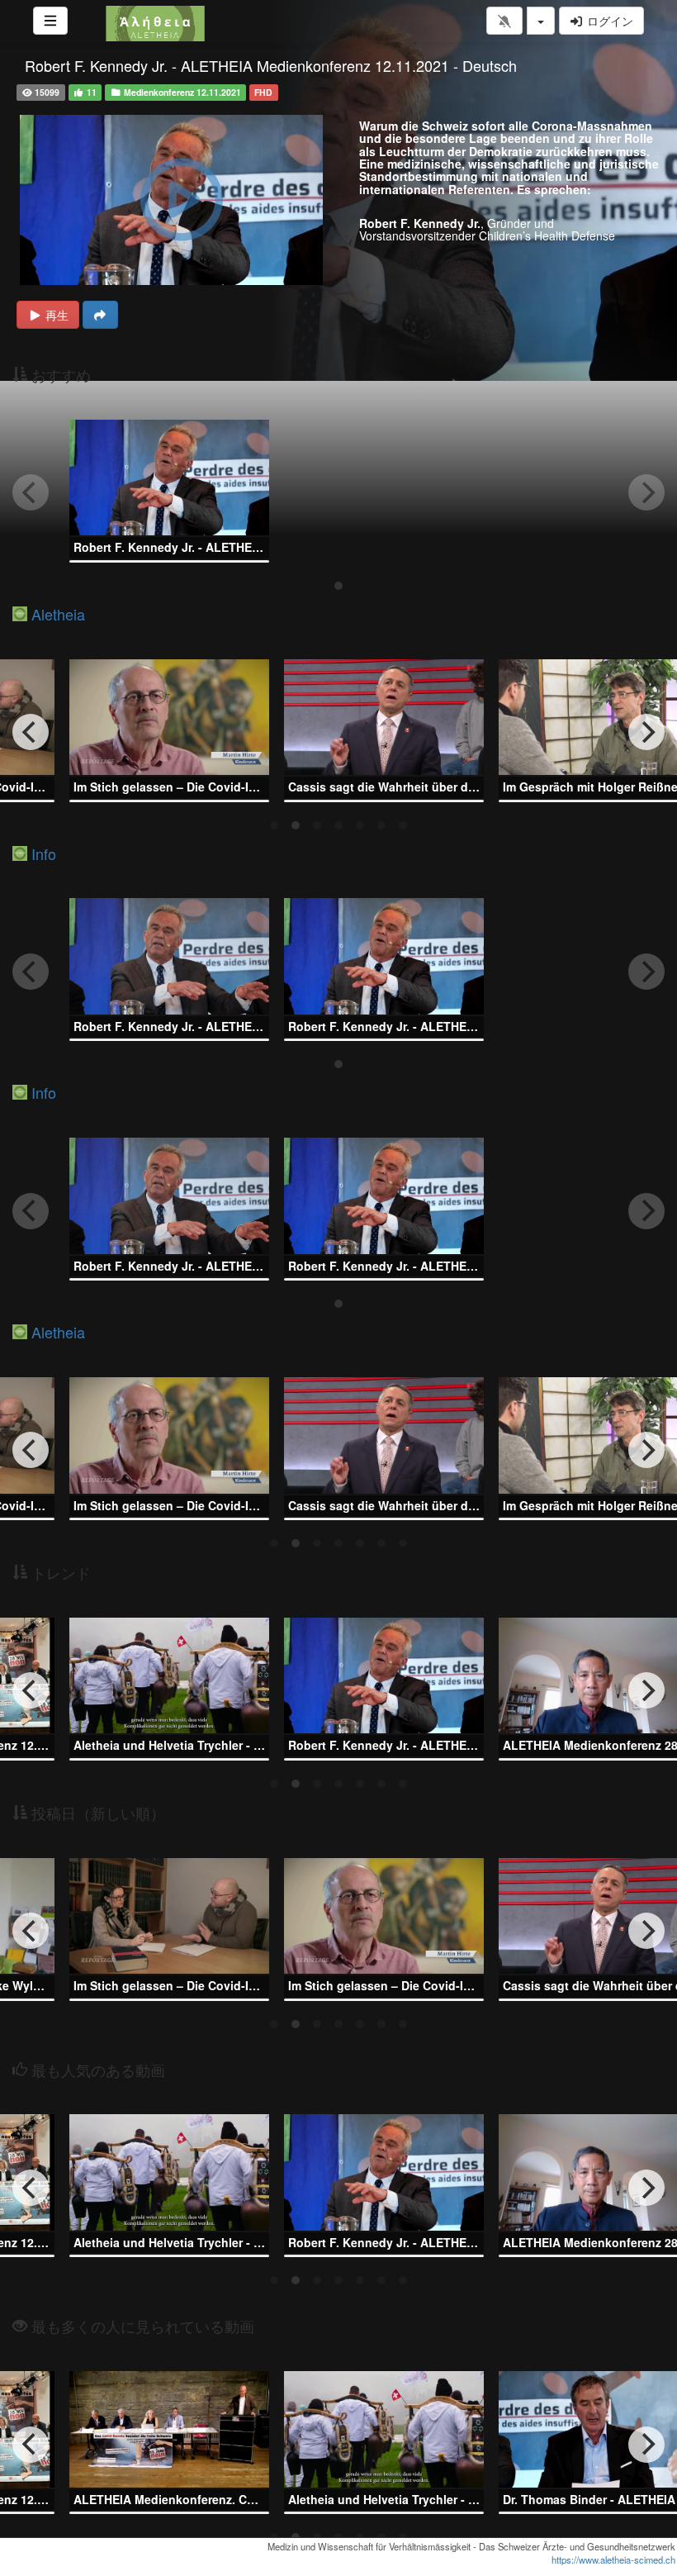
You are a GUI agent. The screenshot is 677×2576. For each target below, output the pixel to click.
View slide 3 (317, 825)
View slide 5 (360, 825)
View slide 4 (338, 825)
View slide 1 (338, 586)
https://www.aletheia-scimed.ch (613, 2559)
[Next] (646, 732)
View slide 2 (296, 825)
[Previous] (31, 732)
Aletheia (58, 614)
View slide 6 (381, 825)
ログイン (608, 21)
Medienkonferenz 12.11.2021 (181, 92)
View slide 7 (403, 825)
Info (44, 853)
